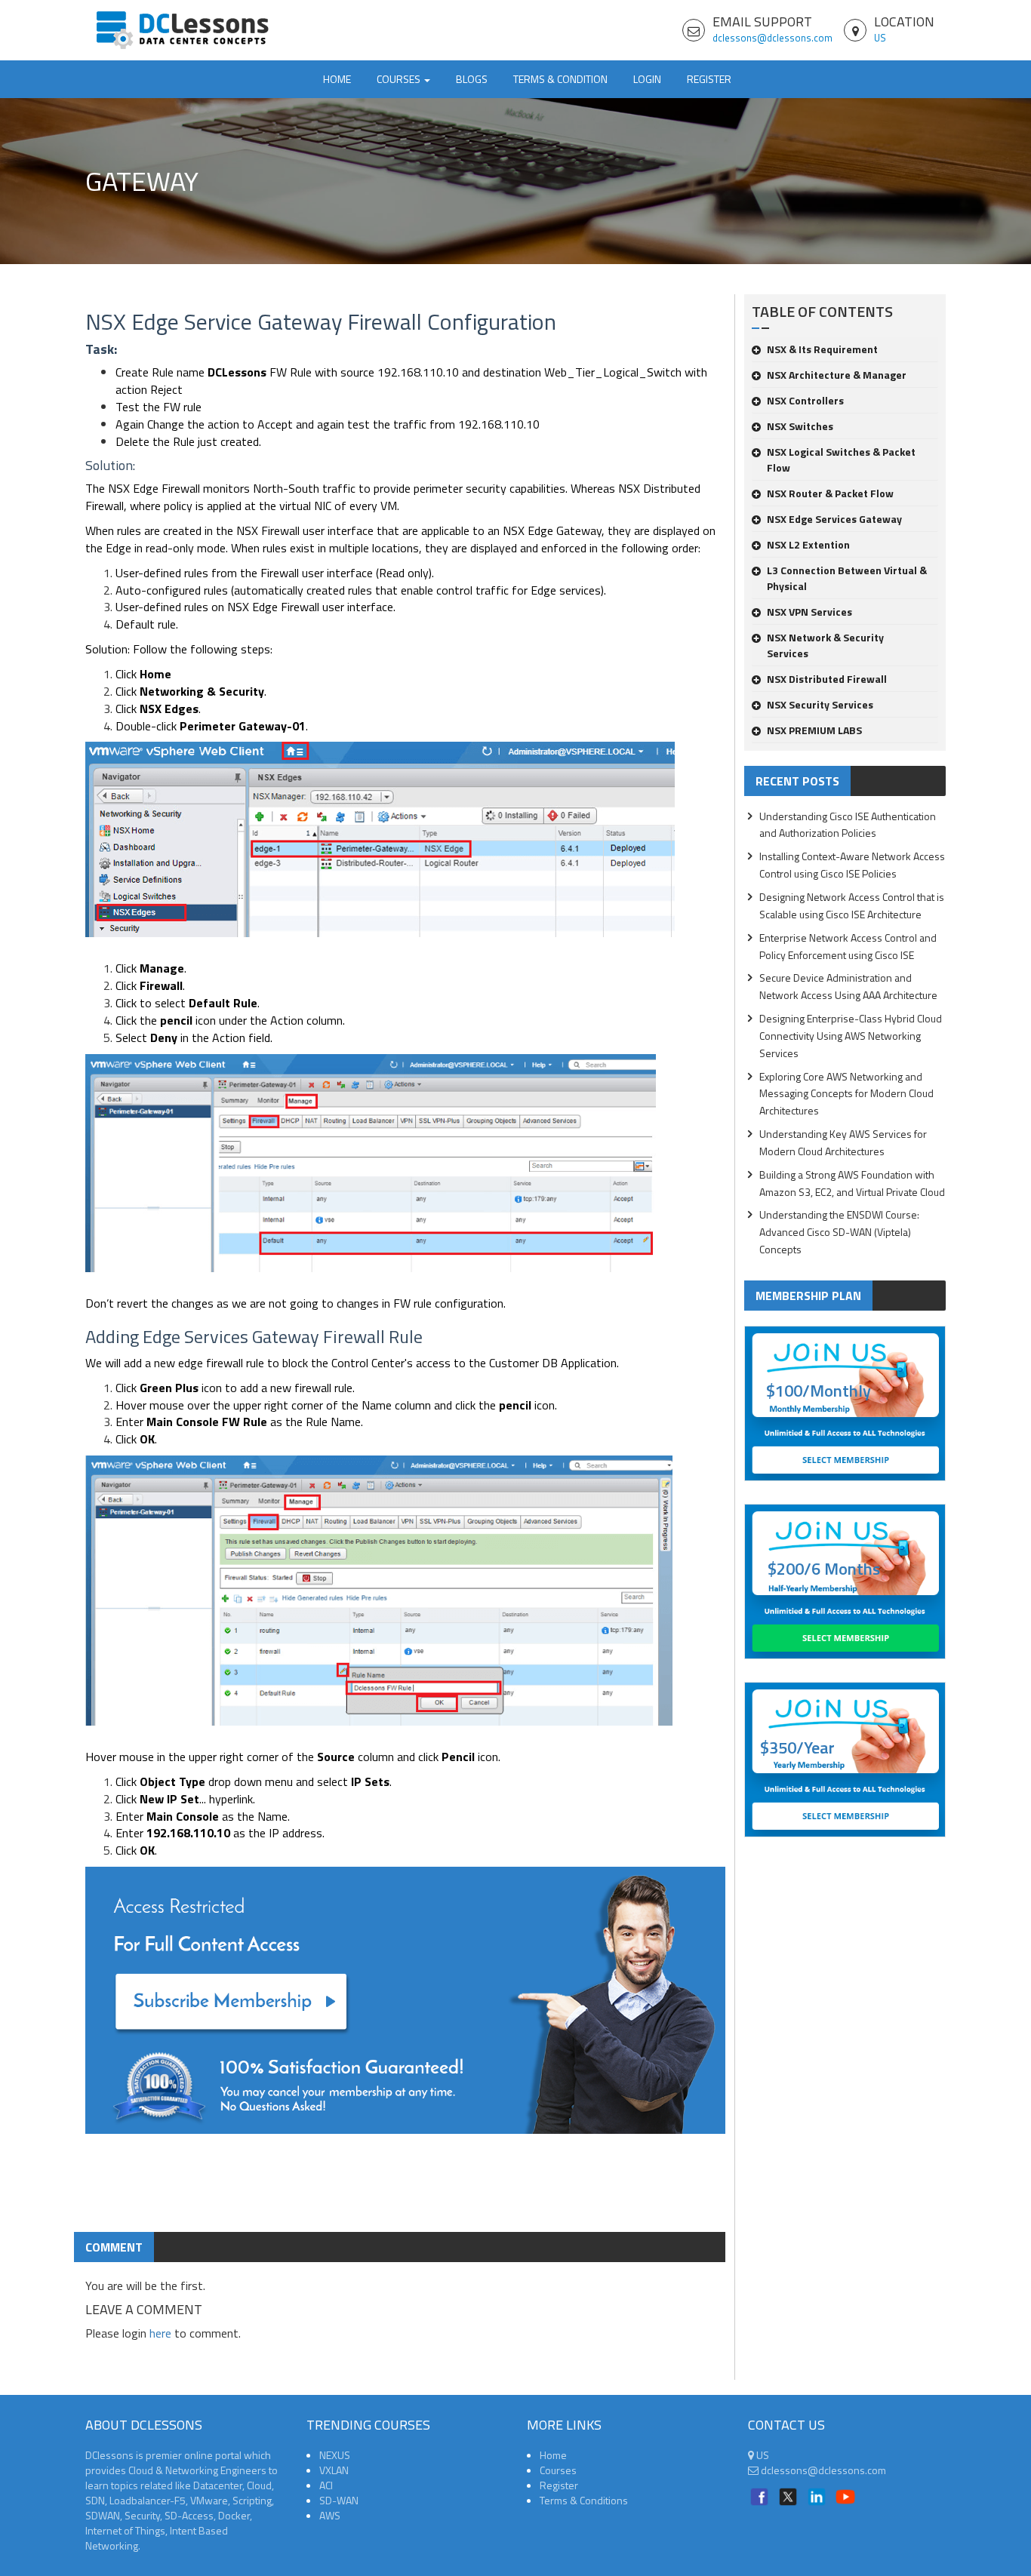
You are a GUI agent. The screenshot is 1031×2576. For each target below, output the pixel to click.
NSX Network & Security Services (825, 645)
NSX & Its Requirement (822, 349)
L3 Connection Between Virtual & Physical (847, 578)
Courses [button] (400, 79)
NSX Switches (800, 426)
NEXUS (335, 2455)
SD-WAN (339, 2500)
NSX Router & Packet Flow (830, 493)
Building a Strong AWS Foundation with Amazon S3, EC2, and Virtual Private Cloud (852, 1183)
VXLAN (334, 2470)
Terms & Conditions (584, 2500)
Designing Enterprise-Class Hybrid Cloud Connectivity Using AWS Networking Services (851, 1036)
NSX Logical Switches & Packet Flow (841, 460)
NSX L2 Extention (808, 544)
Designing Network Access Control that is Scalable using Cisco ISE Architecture (852, 905)
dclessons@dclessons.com (772, 38)
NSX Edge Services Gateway (834, 519)
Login (647, 79)
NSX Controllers (805, 400)
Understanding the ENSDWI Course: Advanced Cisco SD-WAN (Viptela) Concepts (839, 1232)
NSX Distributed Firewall (827, 679)
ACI (326, 2485)
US (880, 38)
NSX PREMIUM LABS (814, 730)
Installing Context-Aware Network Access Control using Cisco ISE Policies (852, 865)
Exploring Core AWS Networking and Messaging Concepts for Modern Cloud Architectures (846, 1094)
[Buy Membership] (405, 2006)
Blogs (472, 79)
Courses (558, 2470)
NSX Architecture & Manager (837, 375)
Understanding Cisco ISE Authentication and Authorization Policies (848, 825)
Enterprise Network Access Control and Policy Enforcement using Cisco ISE (848, 946)
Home (337, 79)
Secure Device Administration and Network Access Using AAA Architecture (848, 986)
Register (709, 79)
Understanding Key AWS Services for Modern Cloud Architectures (843, 1142)
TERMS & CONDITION (560, 79)
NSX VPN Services (809, 612)
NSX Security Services (820, 704)
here (160, 2333)
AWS (330, 2515)
